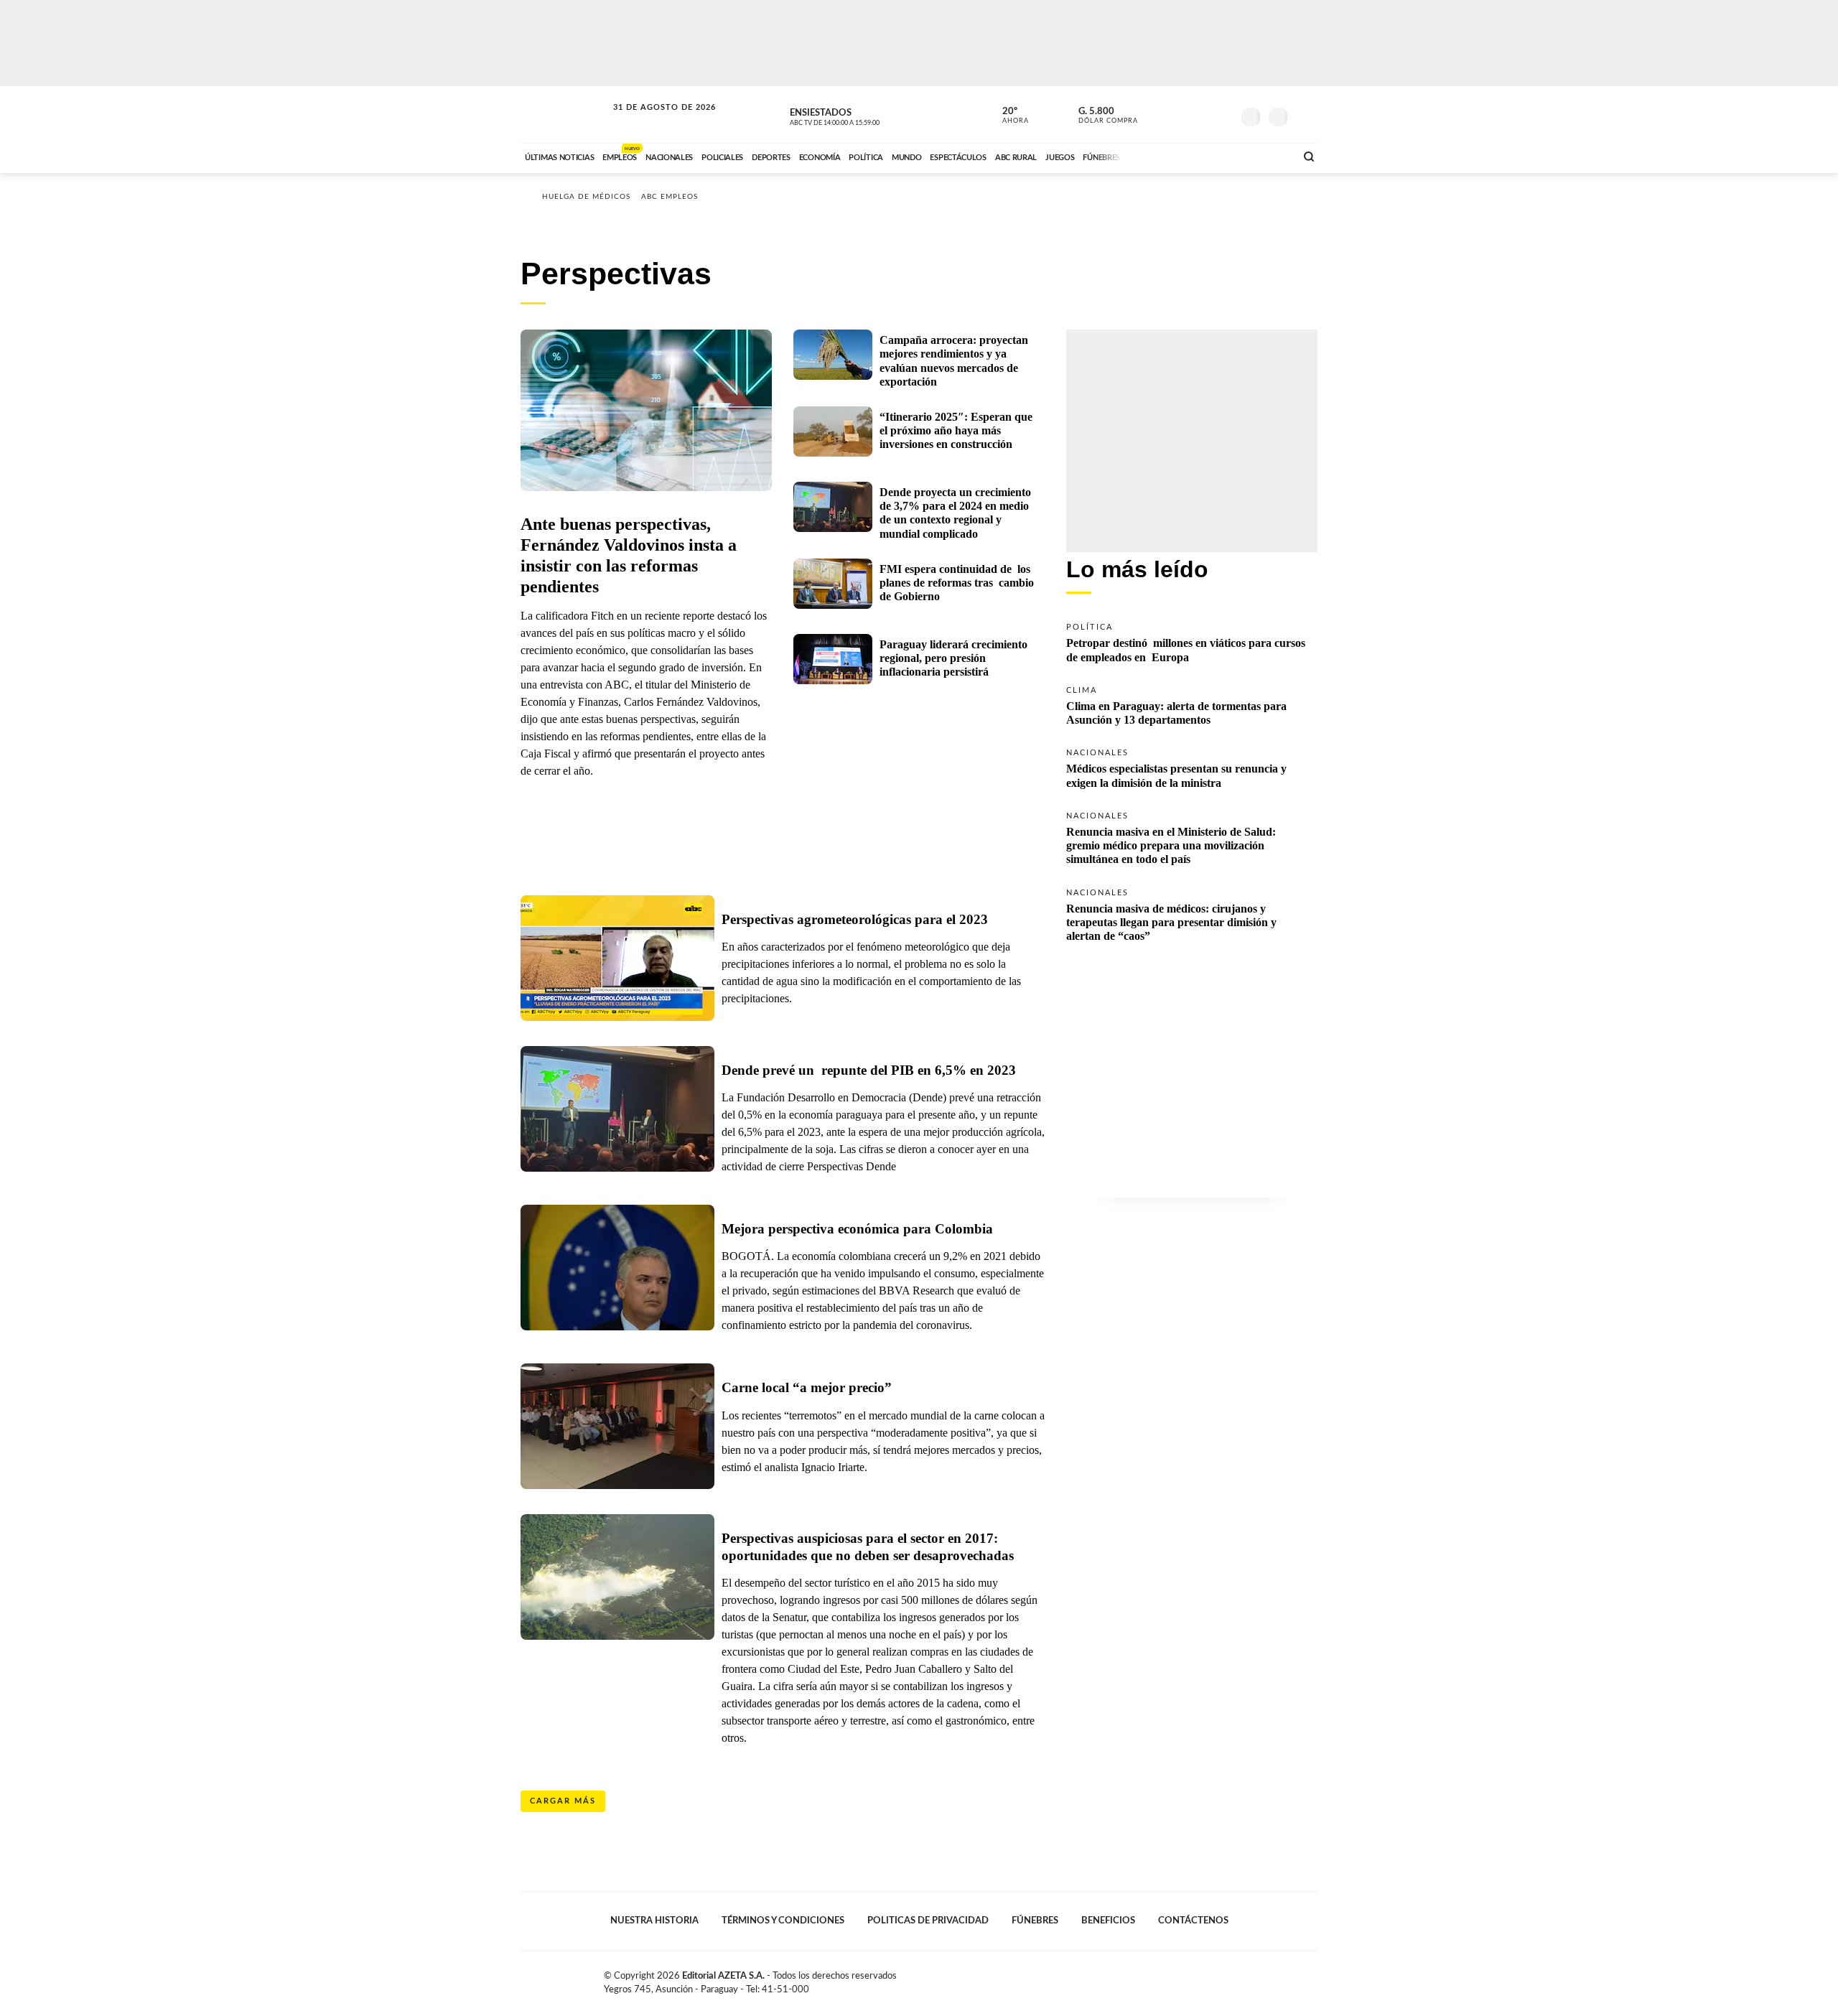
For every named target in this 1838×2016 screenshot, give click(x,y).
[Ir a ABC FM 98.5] (1266, 156)
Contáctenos (1193, 1921)
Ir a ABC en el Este (651, 121)
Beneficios (1108, 1921)
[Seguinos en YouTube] (1200, 114)
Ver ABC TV (862, 115)
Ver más (1192, 641)
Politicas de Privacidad (928, 1921)
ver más (1007, 116)
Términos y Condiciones (783, 1921)
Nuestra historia (654, 1921)
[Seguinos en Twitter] (1178, 114)
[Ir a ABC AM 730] (1208, 156)
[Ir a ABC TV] (1169, 156)
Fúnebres (1035, 1921)
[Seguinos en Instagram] (1221, 114)
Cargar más (563, 1801)
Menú (1305, 115)
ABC (565, 115)
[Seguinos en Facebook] (1157, 114)
